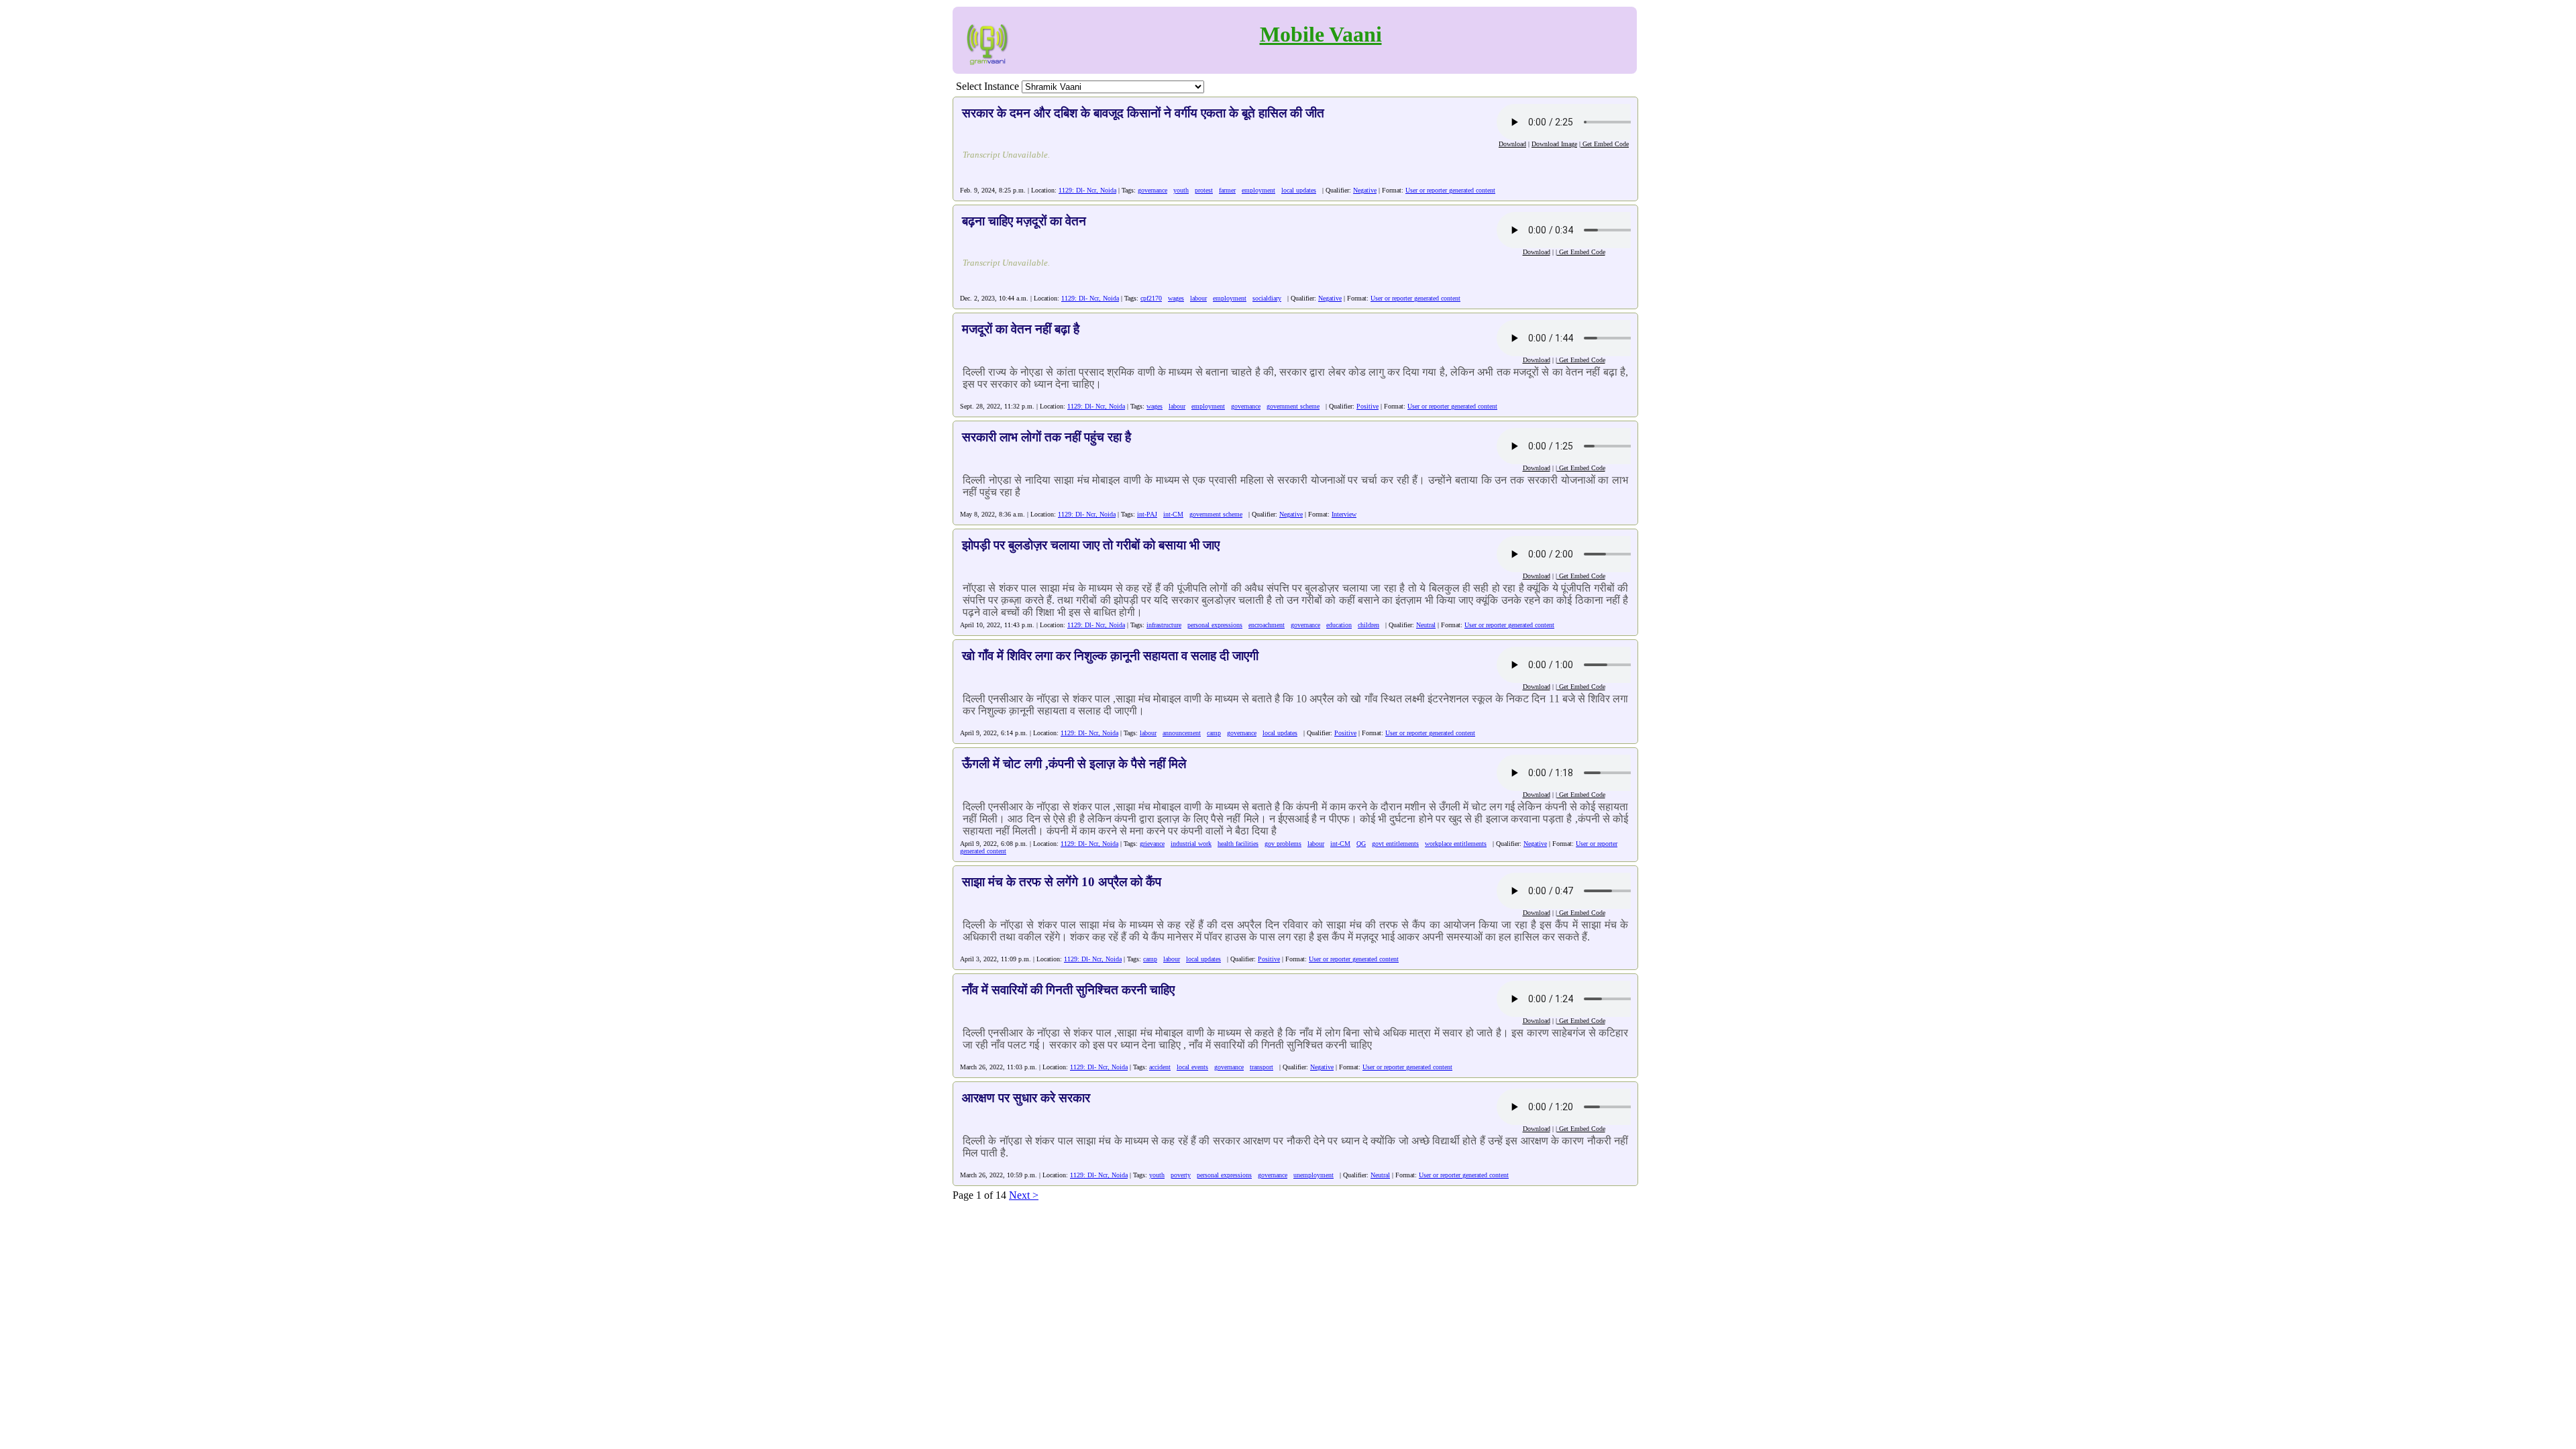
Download (1512, 144)
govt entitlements (1395, 844)
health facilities (1238, 844)
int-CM (1173, 514)
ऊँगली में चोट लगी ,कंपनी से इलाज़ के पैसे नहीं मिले (1074, 764)
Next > (1024, 1195)
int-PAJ (1147, 514)
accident (1160, 1067)
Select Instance (987, 86)
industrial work (1191, 844)
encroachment (1267, 625)
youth (1181, 190)
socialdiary (1267, 298)
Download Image (1554, 144)
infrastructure (1164, 625)
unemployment (1313, 1175)
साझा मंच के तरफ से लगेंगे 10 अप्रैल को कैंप (1062, 882)
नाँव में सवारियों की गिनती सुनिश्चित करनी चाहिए (1068, 990)
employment (1258, 190)
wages (1176, 298)
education (1339, 625)
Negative (1365, 190)
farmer (1227, 190)
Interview (1344, 514)
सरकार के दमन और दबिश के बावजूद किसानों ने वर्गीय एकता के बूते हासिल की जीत (1143, 113)
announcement (1182, 733)
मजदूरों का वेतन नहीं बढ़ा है (1021, 329)
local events (1192, 1067)
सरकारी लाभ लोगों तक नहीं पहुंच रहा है (1046, 437)
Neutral (1426, 625)
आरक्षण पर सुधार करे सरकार (1026, 1098)
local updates (1299, 190)
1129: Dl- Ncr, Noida (1087, 190)
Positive (1367, 406)
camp (1214, 733)
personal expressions (1215, 625)
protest (1204, 190)
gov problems (1283, 844)
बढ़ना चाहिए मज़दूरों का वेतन (1024, 221)
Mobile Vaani (1321, 34)
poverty (1181, 1175)
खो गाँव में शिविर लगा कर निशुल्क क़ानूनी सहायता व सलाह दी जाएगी (1110, 656)
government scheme (1293, 406)
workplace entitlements (1456, 844)
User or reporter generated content (1450, 190)
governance (1152, 190)
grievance (1152, 844)
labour (1198, 298)
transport (1262, 1067)
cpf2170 (1151, 298)
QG (1361, 844)
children (1368, 625)
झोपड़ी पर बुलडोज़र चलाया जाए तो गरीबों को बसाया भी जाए (1091, 545)
